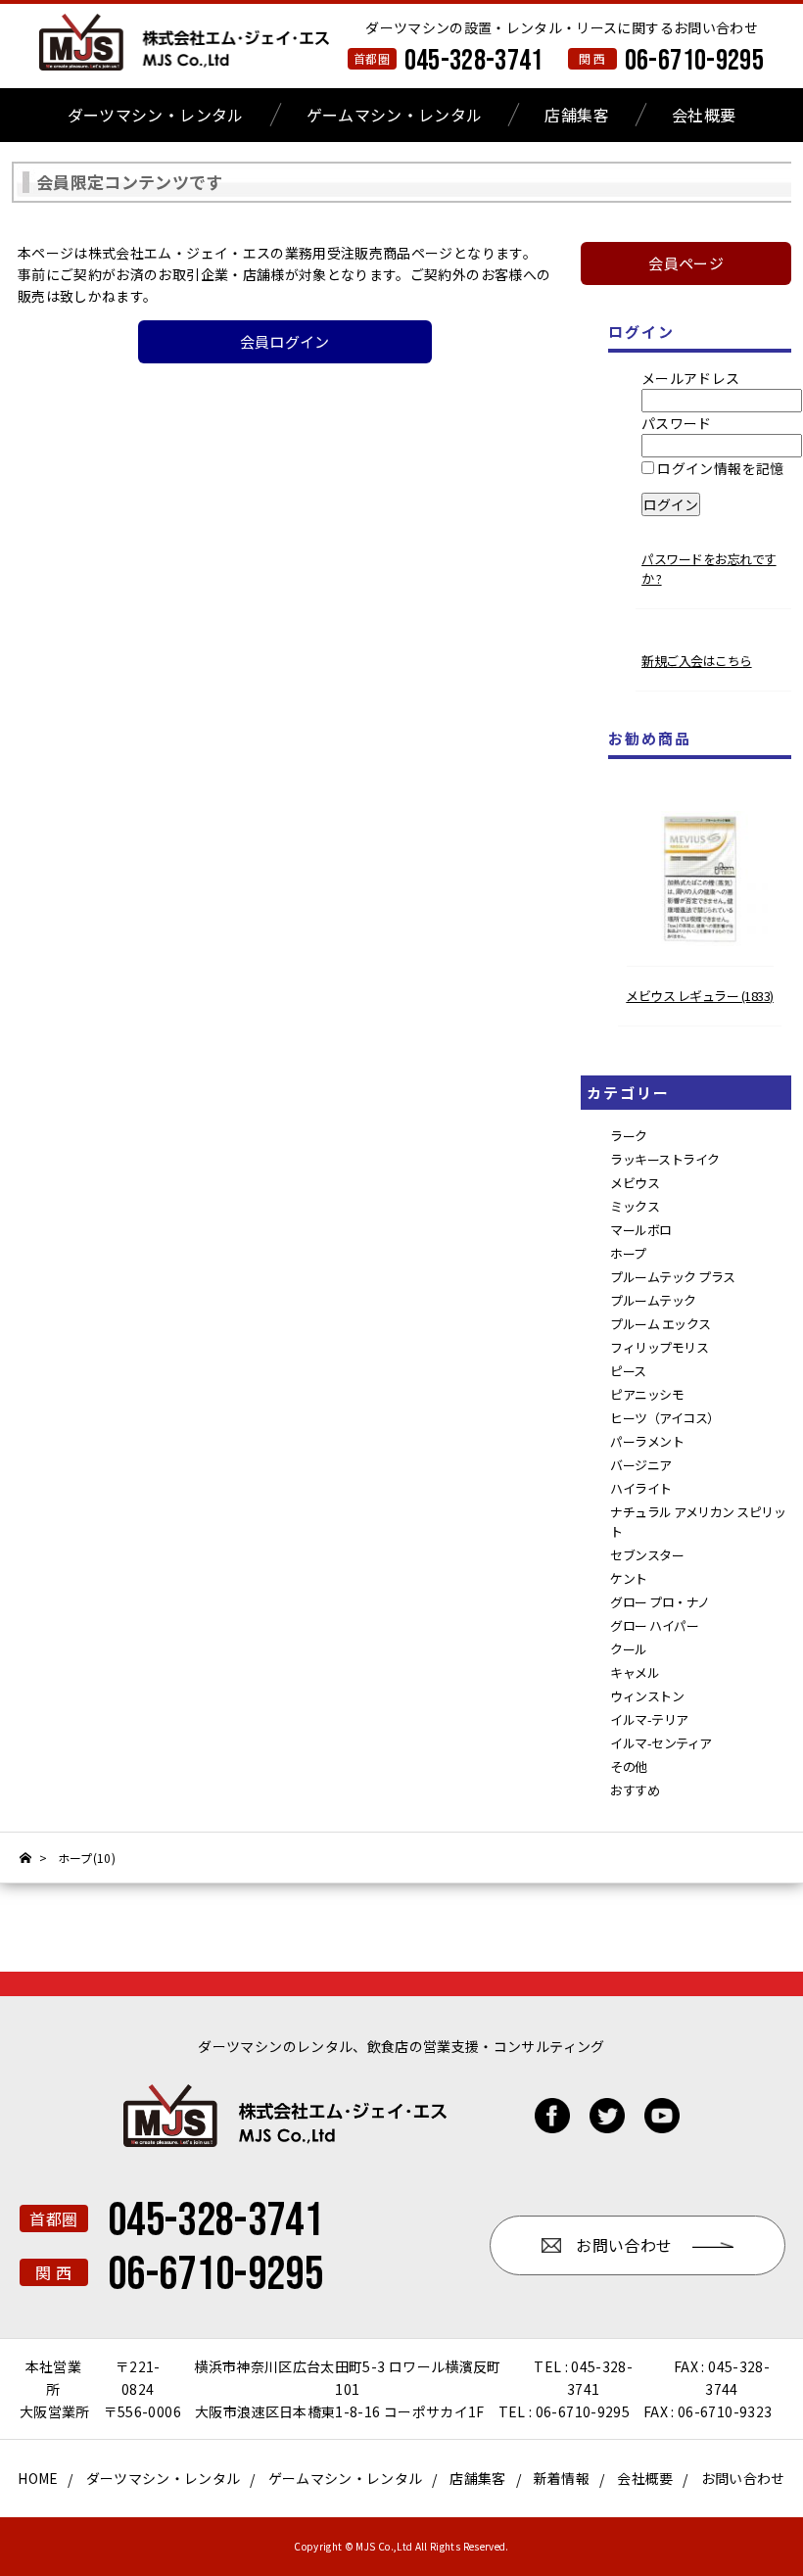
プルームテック (653, 1300)
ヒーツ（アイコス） (665, 1418)
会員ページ (686, 263)
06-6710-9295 (694, 61)
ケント (629, 1578)
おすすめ (635, 1790)
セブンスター (647, 1555)
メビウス (635, 1183)
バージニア (641, 1465)
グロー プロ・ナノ (660, 1602)
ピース (628, 1371)
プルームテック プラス (673, 1277)
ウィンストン (647, 1696)
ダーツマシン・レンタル (156, 115)
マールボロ (641, 1230)
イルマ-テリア (649, 1719)
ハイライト (641, 1488)
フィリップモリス (659, 1347)
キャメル (635, 1672)
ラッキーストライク (665, 1159)
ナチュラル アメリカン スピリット (698, 1522)
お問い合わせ (743, 2478)
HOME (38, 2478)
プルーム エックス (661, 1324)
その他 (629, 1766)
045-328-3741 (474, 61)
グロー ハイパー (654, 1625)
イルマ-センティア (661, 1743)
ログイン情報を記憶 (719, 468)
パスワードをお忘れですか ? (709, 569)
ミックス (635, 1206)
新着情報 (562, 2478)
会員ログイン (285, 341)
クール (629, 1649)
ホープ (628, 1253)
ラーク (629, 1136)
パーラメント (647, 1441)
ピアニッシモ (647, 1394)
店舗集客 (576, 115)
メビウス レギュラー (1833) (700, 996)
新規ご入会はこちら (697, 661)
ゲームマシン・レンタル (395, 115)
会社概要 (704, 115)
